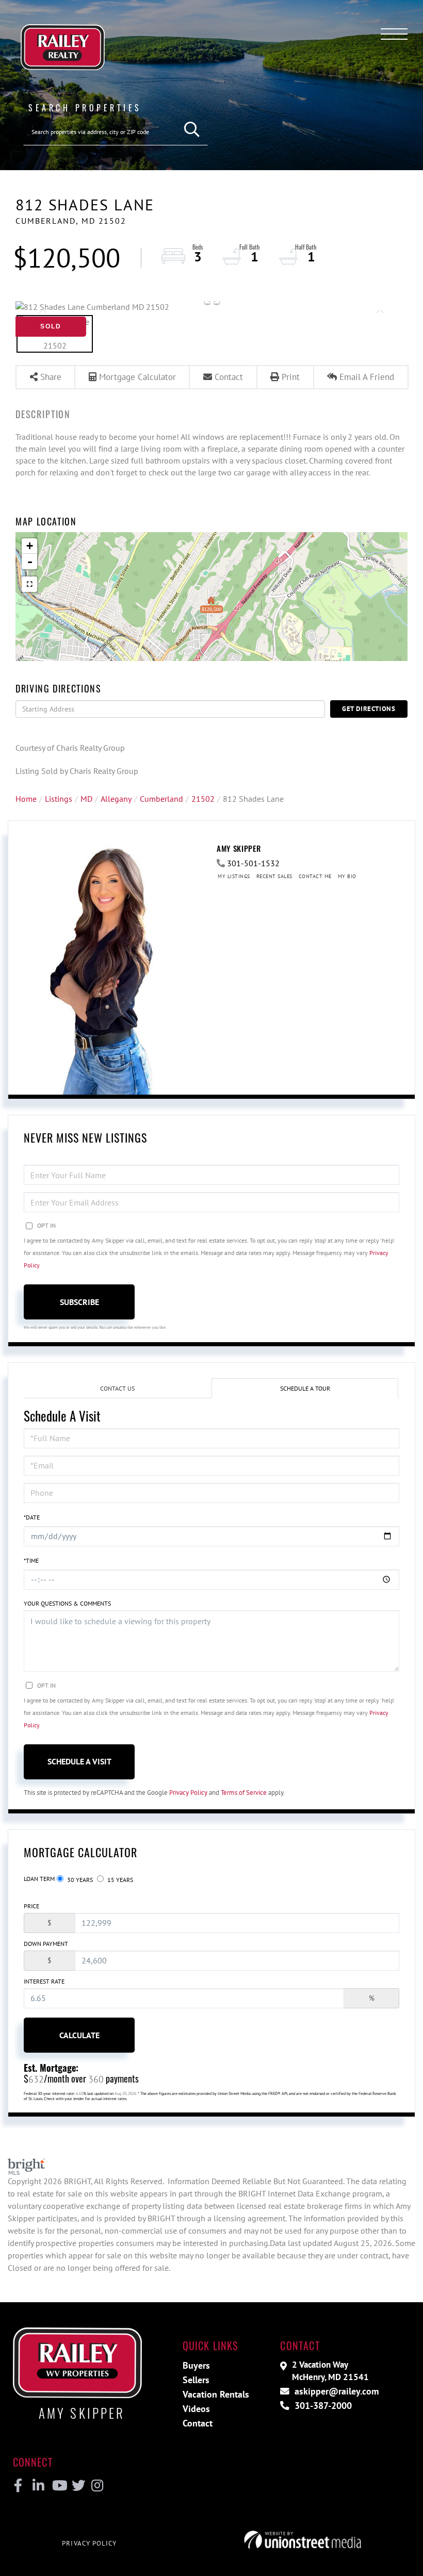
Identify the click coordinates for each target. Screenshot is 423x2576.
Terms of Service (244, 1793)
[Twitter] (77, 2486)
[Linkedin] (38, 2486)
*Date (32, 1517)
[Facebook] (18, 2486)
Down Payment (46, 1944)
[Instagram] (97, 2486)
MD (86, 799)
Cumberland (161, 799)
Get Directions (369, 709)
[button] (192, 130)
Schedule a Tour (305, 1388)
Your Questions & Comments (67, 1603)
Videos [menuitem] (196, 2409)
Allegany (116, 799)
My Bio (347, 876)
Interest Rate (44, 1981)
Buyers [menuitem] (196, 2365)
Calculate (79, 2035)
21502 (203, 799)
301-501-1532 (253, 863)
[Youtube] (58, 2486)
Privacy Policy (188, 1793)
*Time (31, 1561)
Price (31, 1906)
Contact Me (315, 876)
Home (26, 799)
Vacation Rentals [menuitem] (216, 2394)
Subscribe (79, 1302)
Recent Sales (274, 876)
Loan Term (39, 1879)
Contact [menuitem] (198, 2423)
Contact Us (117, 1388)
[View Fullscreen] (29, 584)
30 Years (79, 1880)
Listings (59, 799)
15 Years (119, 1880)
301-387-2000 (322, 2406)
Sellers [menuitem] (196, 2380)
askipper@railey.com (335, 2391)
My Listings (234, 876)
